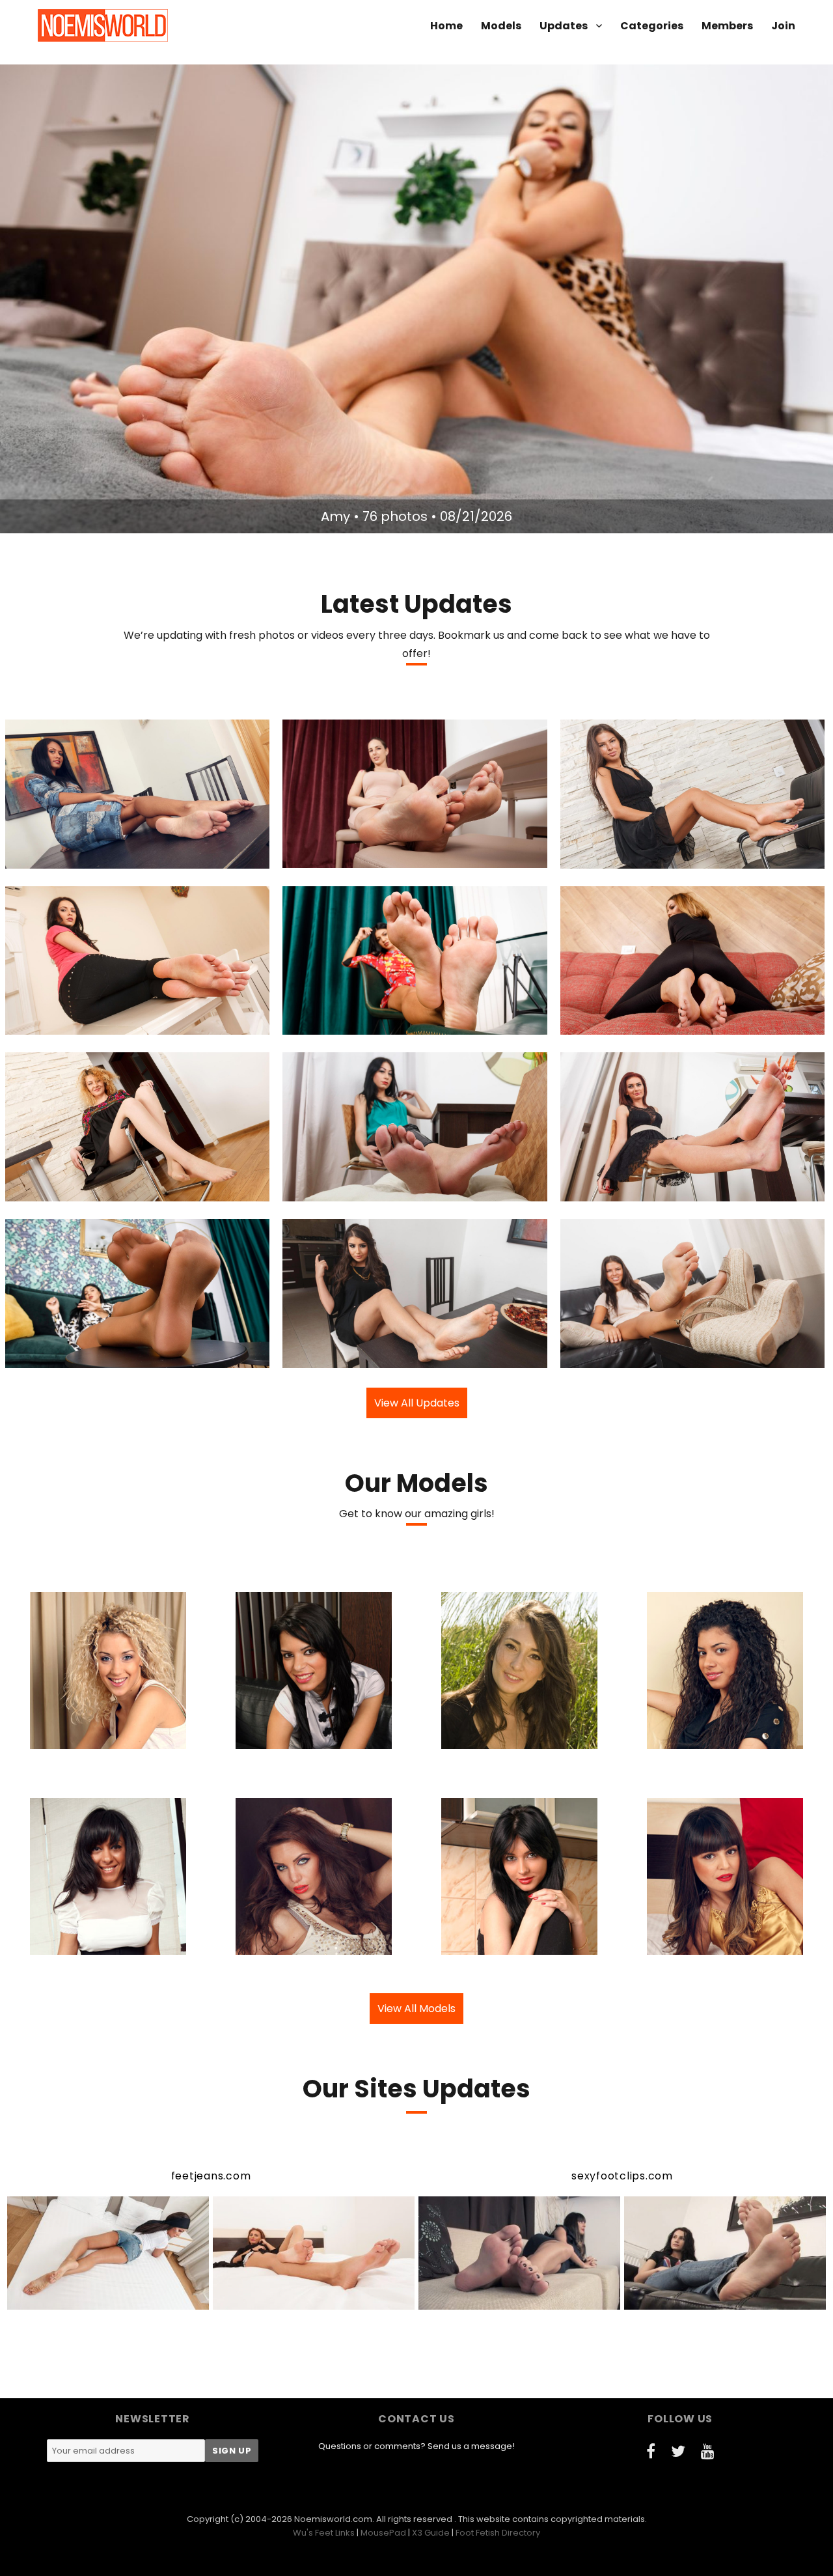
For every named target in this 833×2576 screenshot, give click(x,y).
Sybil (64, 1024)
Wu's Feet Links (324, 2533)
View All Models (416, 2009)
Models (501, 26)
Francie (620, 1024)
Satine (338, 1024)
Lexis (342, 857)
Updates (564, 26)
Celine (67, 857)
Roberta (65, 1190)
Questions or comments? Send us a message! (416, 2446)
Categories (652, 26)
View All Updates (417, 1403)
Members (727, 26)
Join (783, 26)
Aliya (345, 1356)
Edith (341, 1190)
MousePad (383, 2533)
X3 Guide (431, 2533)
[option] (416, 299)
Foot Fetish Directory (498, 2533)
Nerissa (622, 857)
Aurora (620, 1190)
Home (446, 26)
